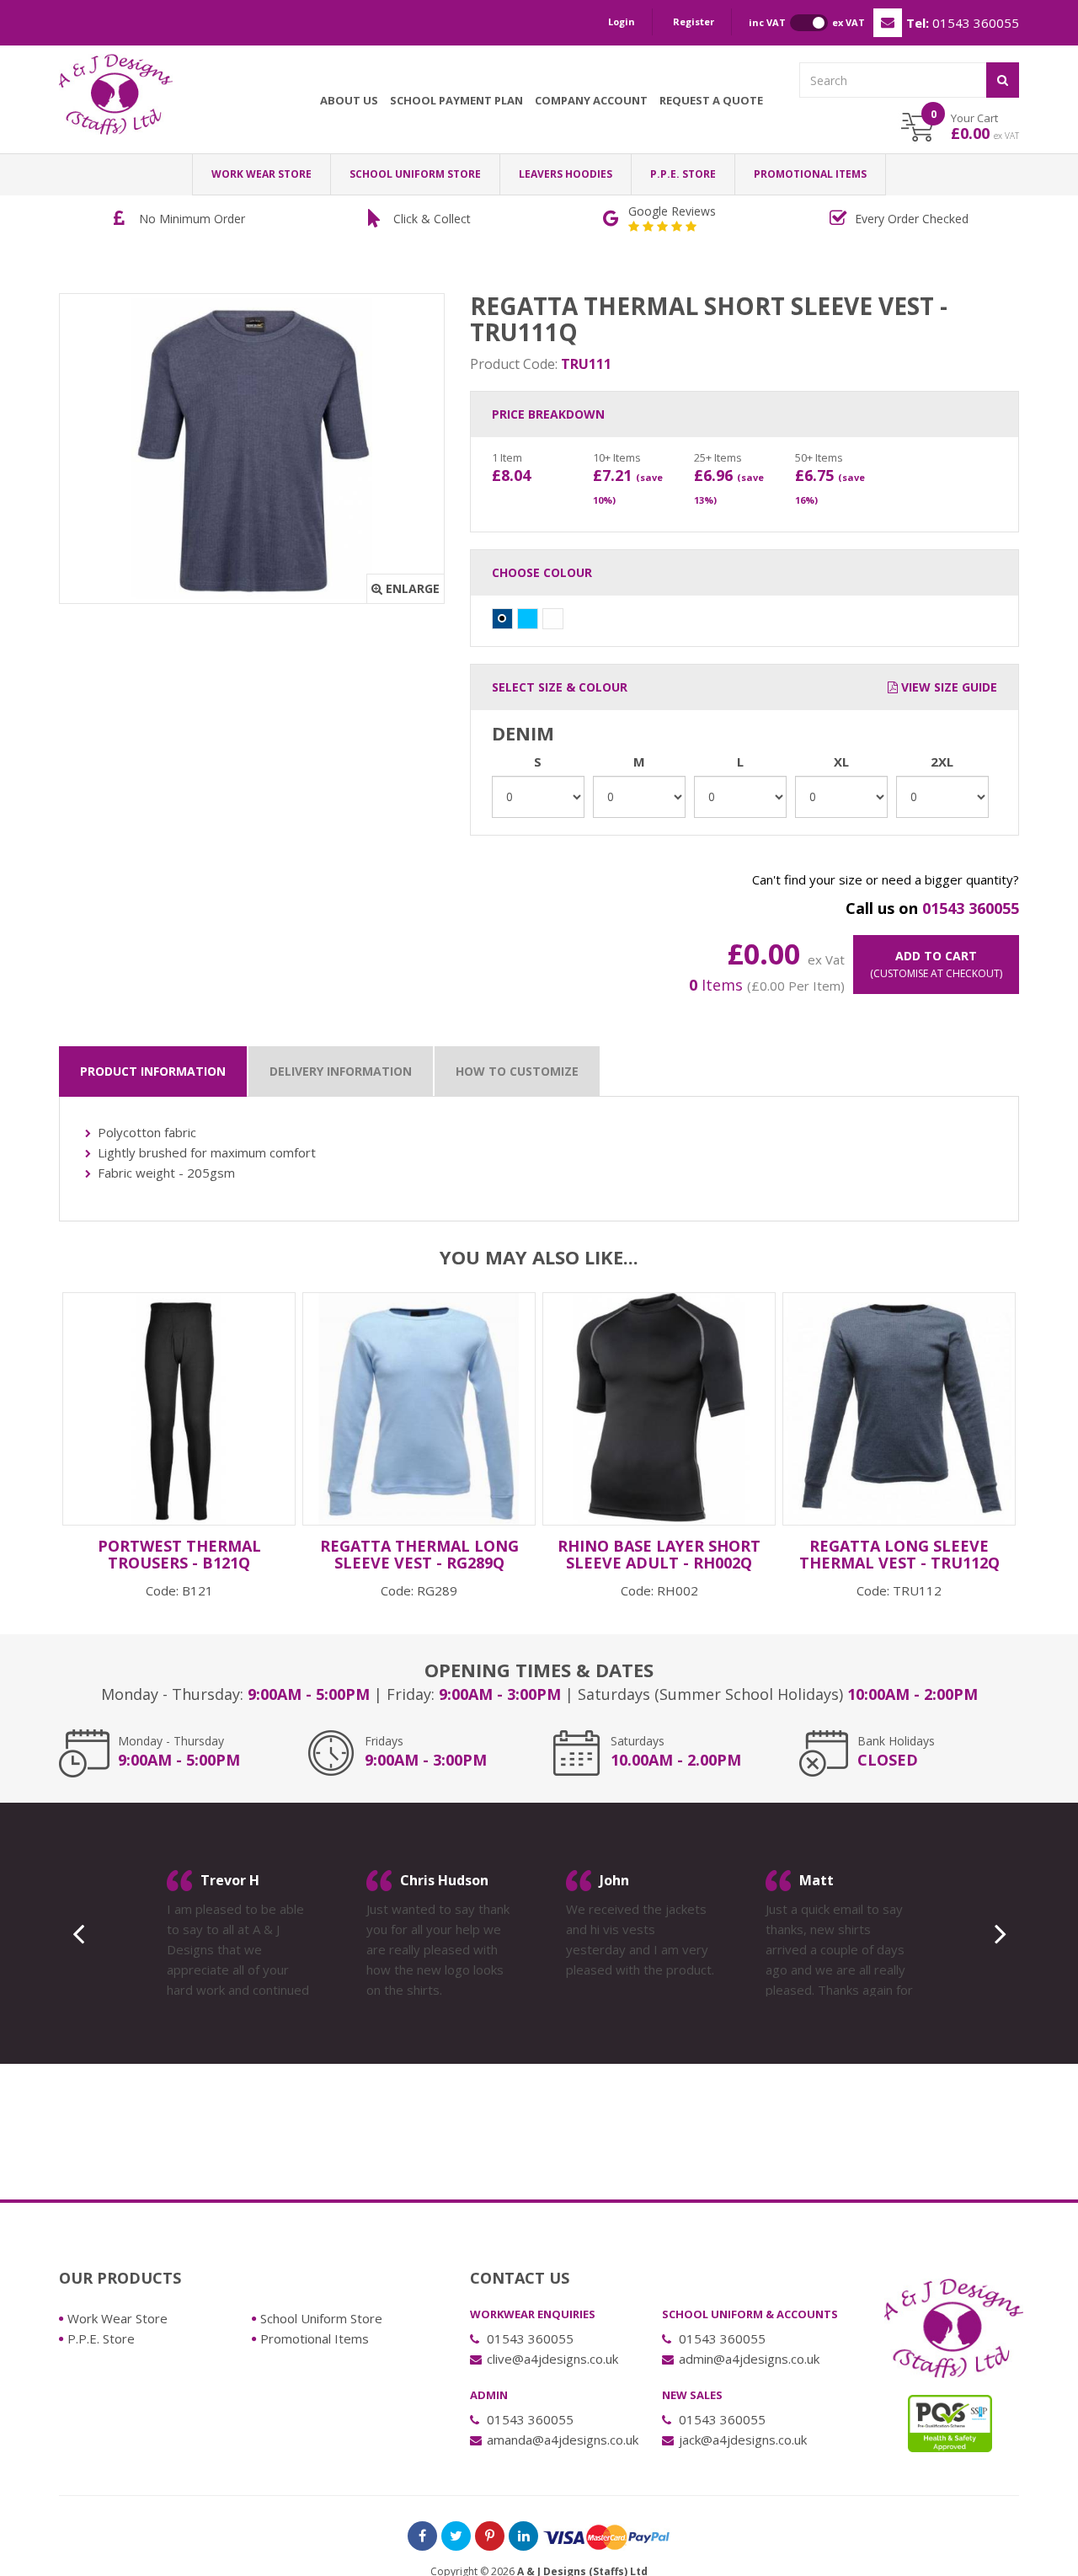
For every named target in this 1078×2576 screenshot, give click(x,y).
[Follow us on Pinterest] (490, 2536)
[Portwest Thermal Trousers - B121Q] (179, 1409)
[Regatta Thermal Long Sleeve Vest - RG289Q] (419, 1409)
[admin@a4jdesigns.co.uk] (888, 23)
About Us (349, 100)
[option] (288, 219)
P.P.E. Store (683, 174)
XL (841, 762)
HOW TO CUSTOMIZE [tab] (517, 1071)
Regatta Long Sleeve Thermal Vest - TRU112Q (899, 1554)
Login (622, 21)
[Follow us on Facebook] (422, 2536)
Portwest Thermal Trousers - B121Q (179, 1554)
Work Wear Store (261, 174)
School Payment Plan (456, 100)
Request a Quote (711, 100)
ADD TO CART (936, 964)
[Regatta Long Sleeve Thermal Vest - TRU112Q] (899, 1409)
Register (694, 21)
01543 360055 (963, 23)
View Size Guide (947, 687)
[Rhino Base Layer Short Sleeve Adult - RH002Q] (659, 1409)
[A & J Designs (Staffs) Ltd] (116, 94)
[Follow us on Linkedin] (523, 2536)
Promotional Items (810, 174)
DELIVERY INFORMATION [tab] (341, 1071)
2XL (942, 762)
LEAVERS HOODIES (566, 174)
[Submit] (1003, 80)
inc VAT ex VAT (807, 22)
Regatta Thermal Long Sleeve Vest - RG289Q (419, 1554)
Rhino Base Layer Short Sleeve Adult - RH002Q (659, 1554)
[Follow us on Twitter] (456, 2536)
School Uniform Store (415, 174)
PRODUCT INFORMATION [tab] (153, 1071)
